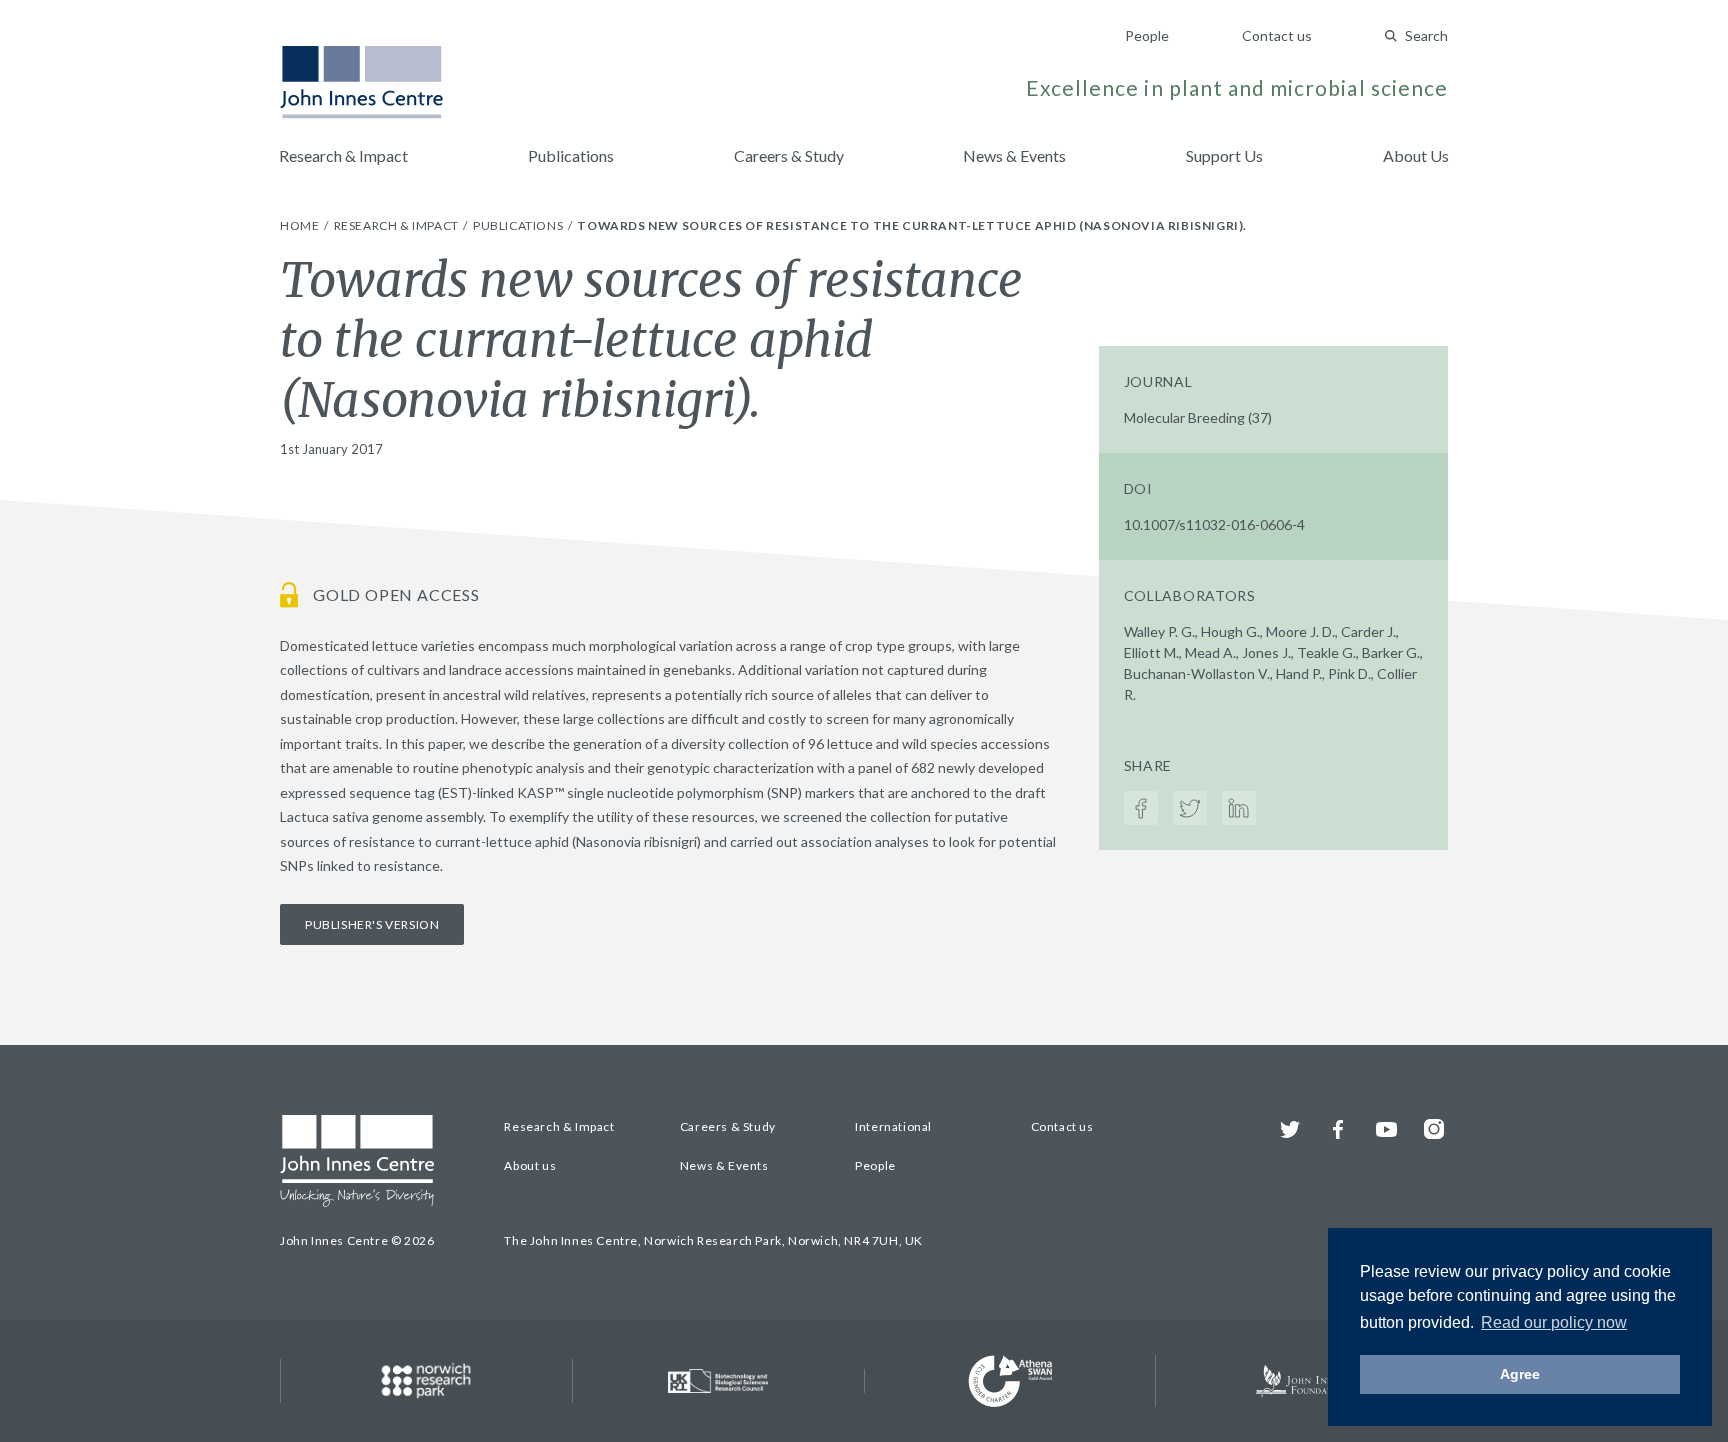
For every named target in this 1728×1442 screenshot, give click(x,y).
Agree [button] (1520, 1374)
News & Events (1014, 155)
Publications (571, 155)
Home (301, 225)
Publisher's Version (372, 924)
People (1147, 35)
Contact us (1277, 35)
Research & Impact (343, 155)
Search (1426, 35)
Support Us (1224, 155)
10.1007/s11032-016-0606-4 (1214, 524)
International (893, 1126)
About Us (1416, 155)
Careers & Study (789, 155)
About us (530, 1165)
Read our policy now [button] (1554, 1322)
